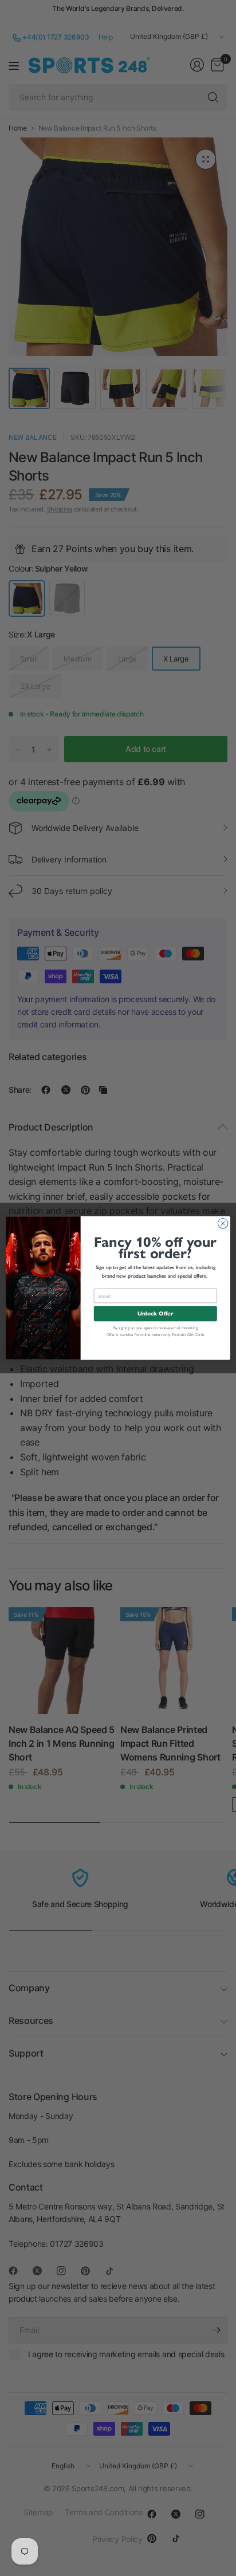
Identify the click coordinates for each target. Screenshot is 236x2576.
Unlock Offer (155, 1313)
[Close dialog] (223, 1223)
